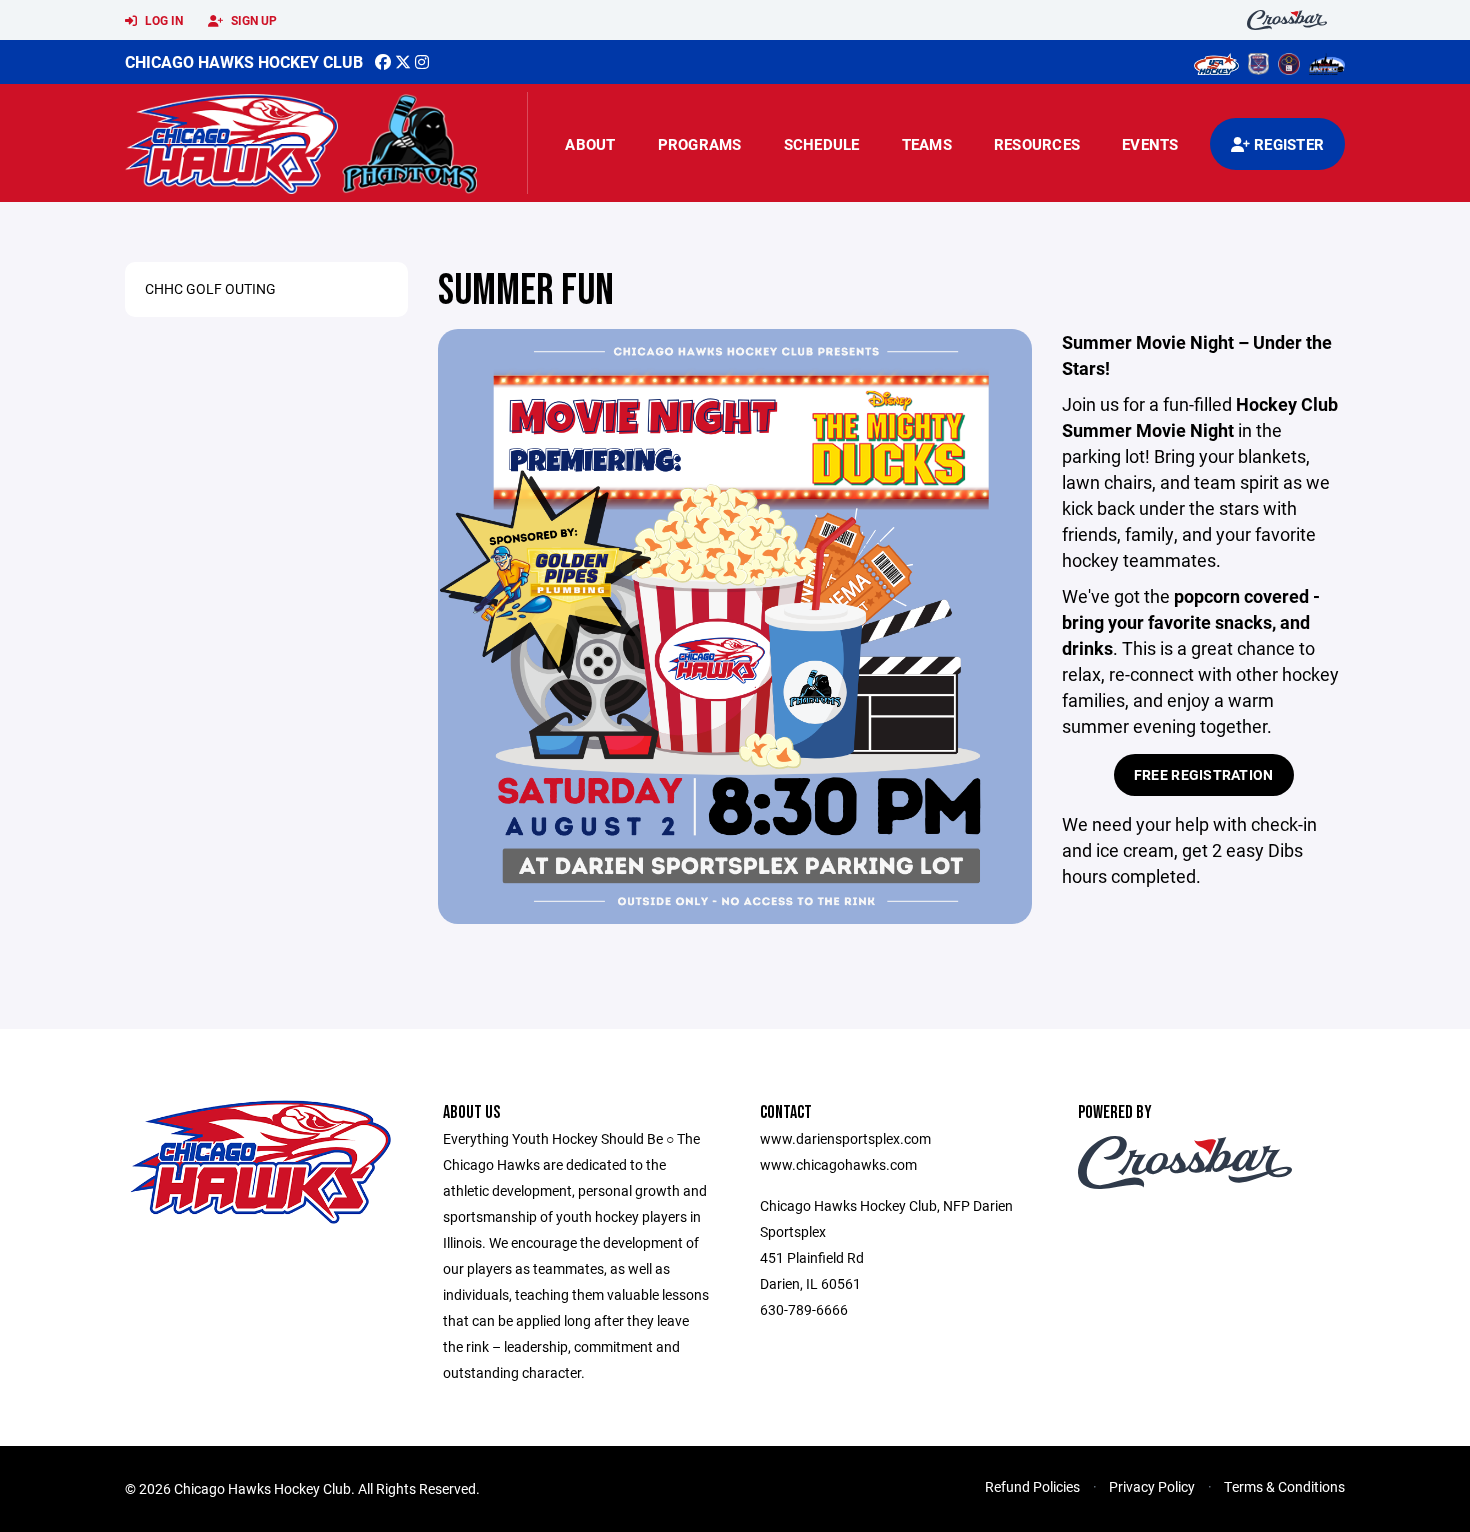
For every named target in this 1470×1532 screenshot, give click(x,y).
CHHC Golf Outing (210, 288)
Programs (700, 144)
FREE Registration (1204, 774)
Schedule (822, 144)
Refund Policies (1032, 1486)
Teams (927, 144)
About (590, 144)
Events (1150, 144)
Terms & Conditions (1284, 1486)
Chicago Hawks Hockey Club (244, 61)
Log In (162, 20)
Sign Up (252, 20)
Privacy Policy (1152, 1486)
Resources (1037, 144)
